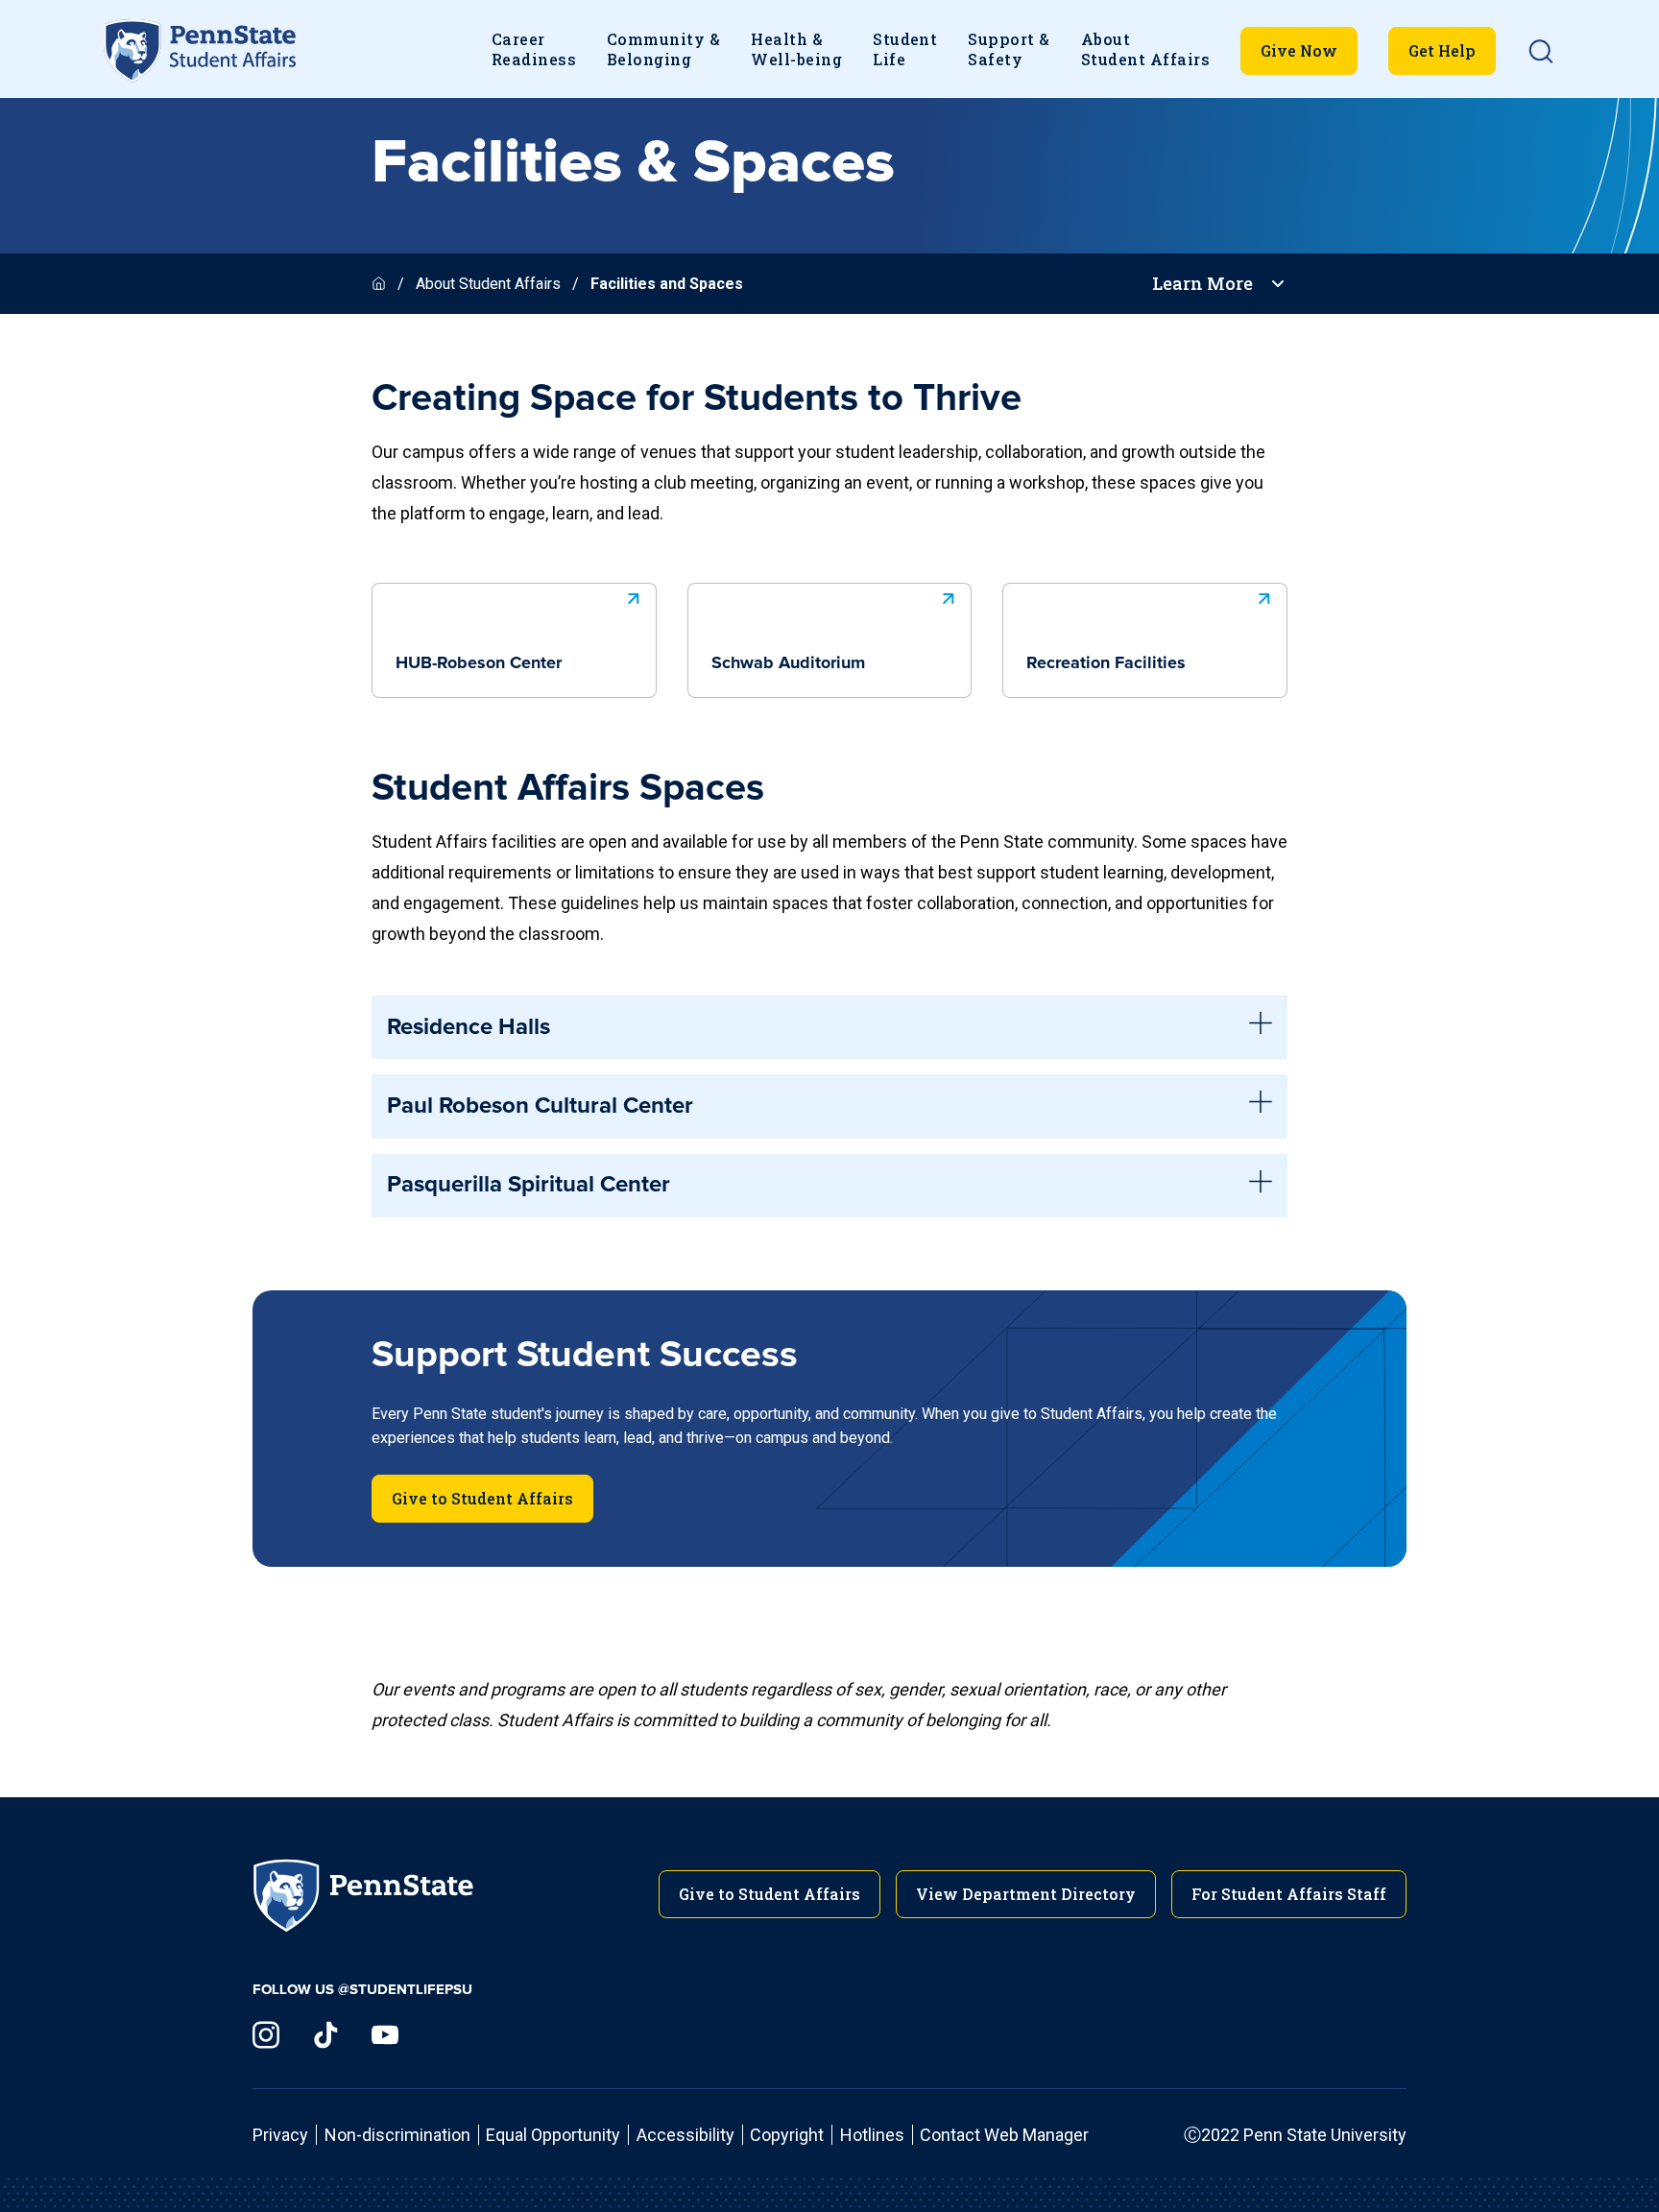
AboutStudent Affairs (1145, 49)
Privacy (280, 2135)
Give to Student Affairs (482, 1498)
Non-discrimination (397, 2135)
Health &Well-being (796, 49)
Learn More (1202, 284)
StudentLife (905, 49)
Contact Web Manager (1004, 2135)
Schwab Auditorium (788, 663)
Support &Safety (1009, 49)
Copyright (787, 2135)
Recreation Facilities (1106, 663)
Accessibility (685, 2135)
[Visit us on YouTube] (385, 2035)
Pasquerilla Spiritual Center (529, 1185)
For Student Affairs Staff (1289, 1894)
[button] (1541, 51)
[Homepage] (381, 284)
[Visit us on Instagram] (266, 2035)
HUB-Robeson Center (479, 663)
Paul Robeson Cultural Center (540, 1106)
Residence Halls (469, 1027)
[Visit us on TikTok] (325, 2035)
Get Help (1442, 50)
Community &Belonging (663, 49)
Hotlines (872, 2135)
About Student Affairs (488, 284)
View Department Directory (1026, 1894)
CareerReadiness (534, 49)
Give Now (1299, 50)
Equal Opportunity (553, 2135)
